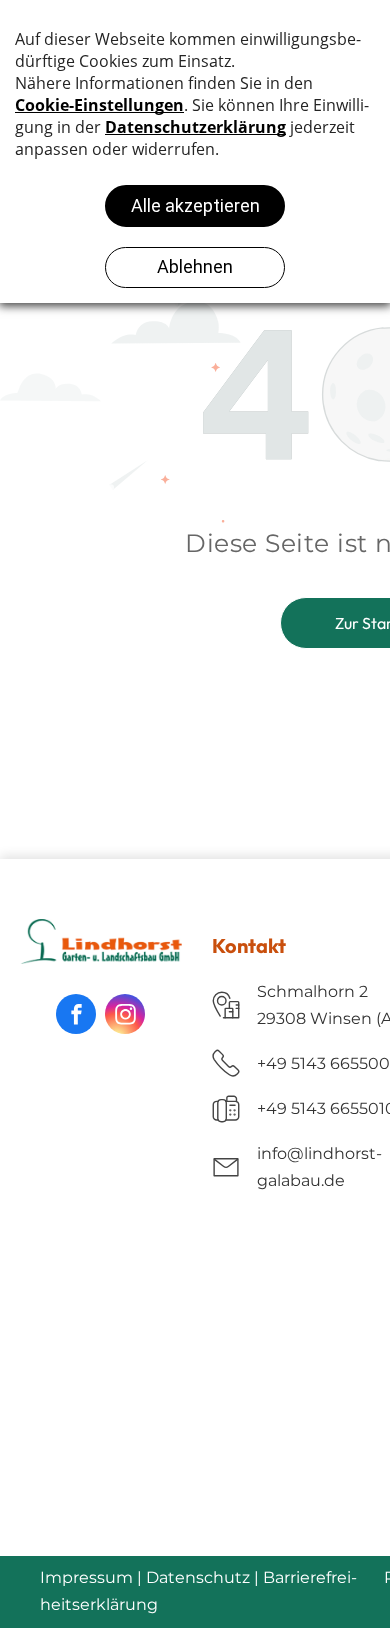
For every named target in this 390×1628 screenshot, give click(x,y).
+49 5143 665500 (323, 1063)
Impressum (86, 1577)
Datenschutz (198, 1577)
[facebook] (76, 1014)
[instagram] (125, 1014)
